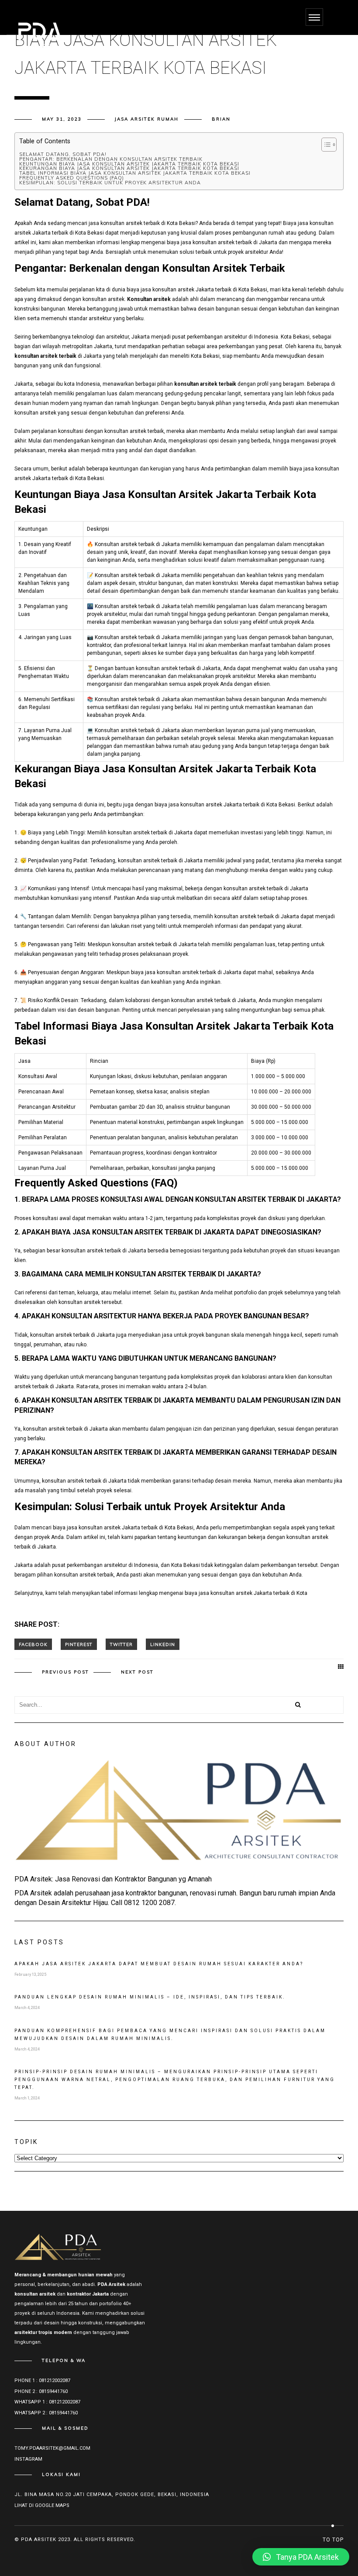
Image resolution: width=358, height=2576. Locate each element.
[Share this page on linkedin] (163, 1644)
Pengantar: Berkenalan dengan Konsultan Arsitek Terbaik (111, 159)
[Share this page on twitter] (121, 1644)
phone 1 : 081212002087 (42, 2381)
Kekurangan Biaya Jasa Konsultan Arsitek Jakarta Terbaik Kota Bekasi (129, 168)
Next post (137, 1672)
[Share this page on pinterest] (79, 1644)
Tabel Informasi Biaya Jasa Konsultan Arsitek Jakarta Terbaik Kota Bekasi (135, 173)
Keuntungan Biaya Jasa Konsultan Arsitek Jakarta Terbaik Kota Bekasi (129, 164)
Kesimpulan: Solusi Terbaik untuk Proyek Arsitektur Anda (110, 183)
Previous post (65, 1672)
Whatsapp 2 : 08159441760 (46, 2413)
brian (221, 119)
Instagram (28, 2459)
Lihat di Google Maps (42, 2505)
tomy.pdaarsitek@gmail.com (52, 2448)
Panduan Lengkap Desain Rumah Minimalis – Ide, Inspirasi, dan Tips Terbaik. (150, 1997)
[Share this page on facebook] (33, 1644)
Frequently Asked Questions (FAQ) (72, 178)
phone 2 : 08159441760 (41, 2391)
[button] (301, 2557)
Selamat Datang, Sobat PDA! (63, 154)
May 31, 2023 (62, 119)
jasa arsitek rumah (147, 119)
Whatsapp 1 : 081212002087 (47, 2402)
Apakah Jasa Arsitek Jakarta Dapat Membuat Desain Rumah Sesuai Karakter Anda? (159, 1964)
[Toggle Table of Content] (325, 145)
